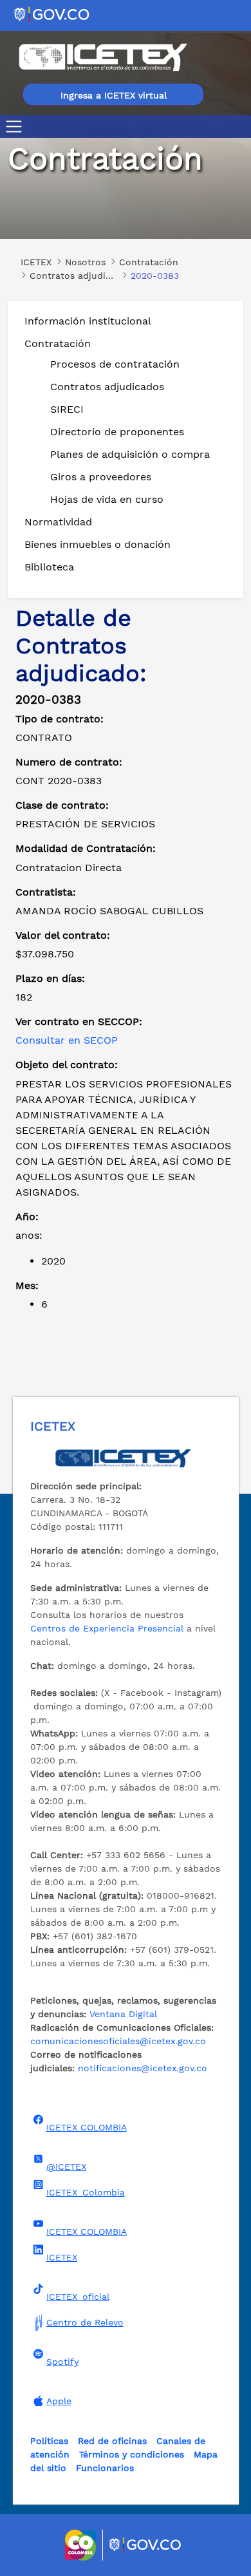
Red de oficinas (112, 2441)
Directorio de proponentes (117, 432)
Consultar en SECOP (67, 1040)
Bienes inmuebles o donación (98, 544)
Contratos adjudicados (107, 387)
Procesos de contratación (115, 364)
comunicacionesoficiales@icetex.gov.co (118, 2041)
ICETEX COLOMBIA (87, 2127)
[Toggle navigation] (16, 127)
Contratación (58, 343)
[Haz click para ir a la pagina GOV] (145, 2545)
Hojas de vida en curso (107, 499)
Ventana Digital (123, 2014)
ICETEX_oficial (78, 2297)
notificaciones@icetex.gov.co (143, 2068)
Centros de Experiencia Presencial (107, 1628)
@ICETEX (66, 2167)
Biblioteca (49, 567)
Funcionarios (105, 2468)
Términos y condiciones (132, 2454)
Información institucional (88, 321)
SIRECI (67, 409)
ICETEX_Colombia (86, 2192)
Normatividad (58, 522)
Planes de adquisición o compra (130, 454)
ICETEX (62, 2257)
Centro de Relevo (85, 2322)
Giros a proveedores (101, 477)
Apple (59, 2401)
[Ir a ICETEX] (103, 57)
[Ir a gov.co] (52, 14)
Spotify (62, 2362)
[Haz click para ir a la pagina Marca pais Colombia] (82, 2545)
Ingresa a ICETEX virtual (114, 95)
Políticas (49, 2441)
